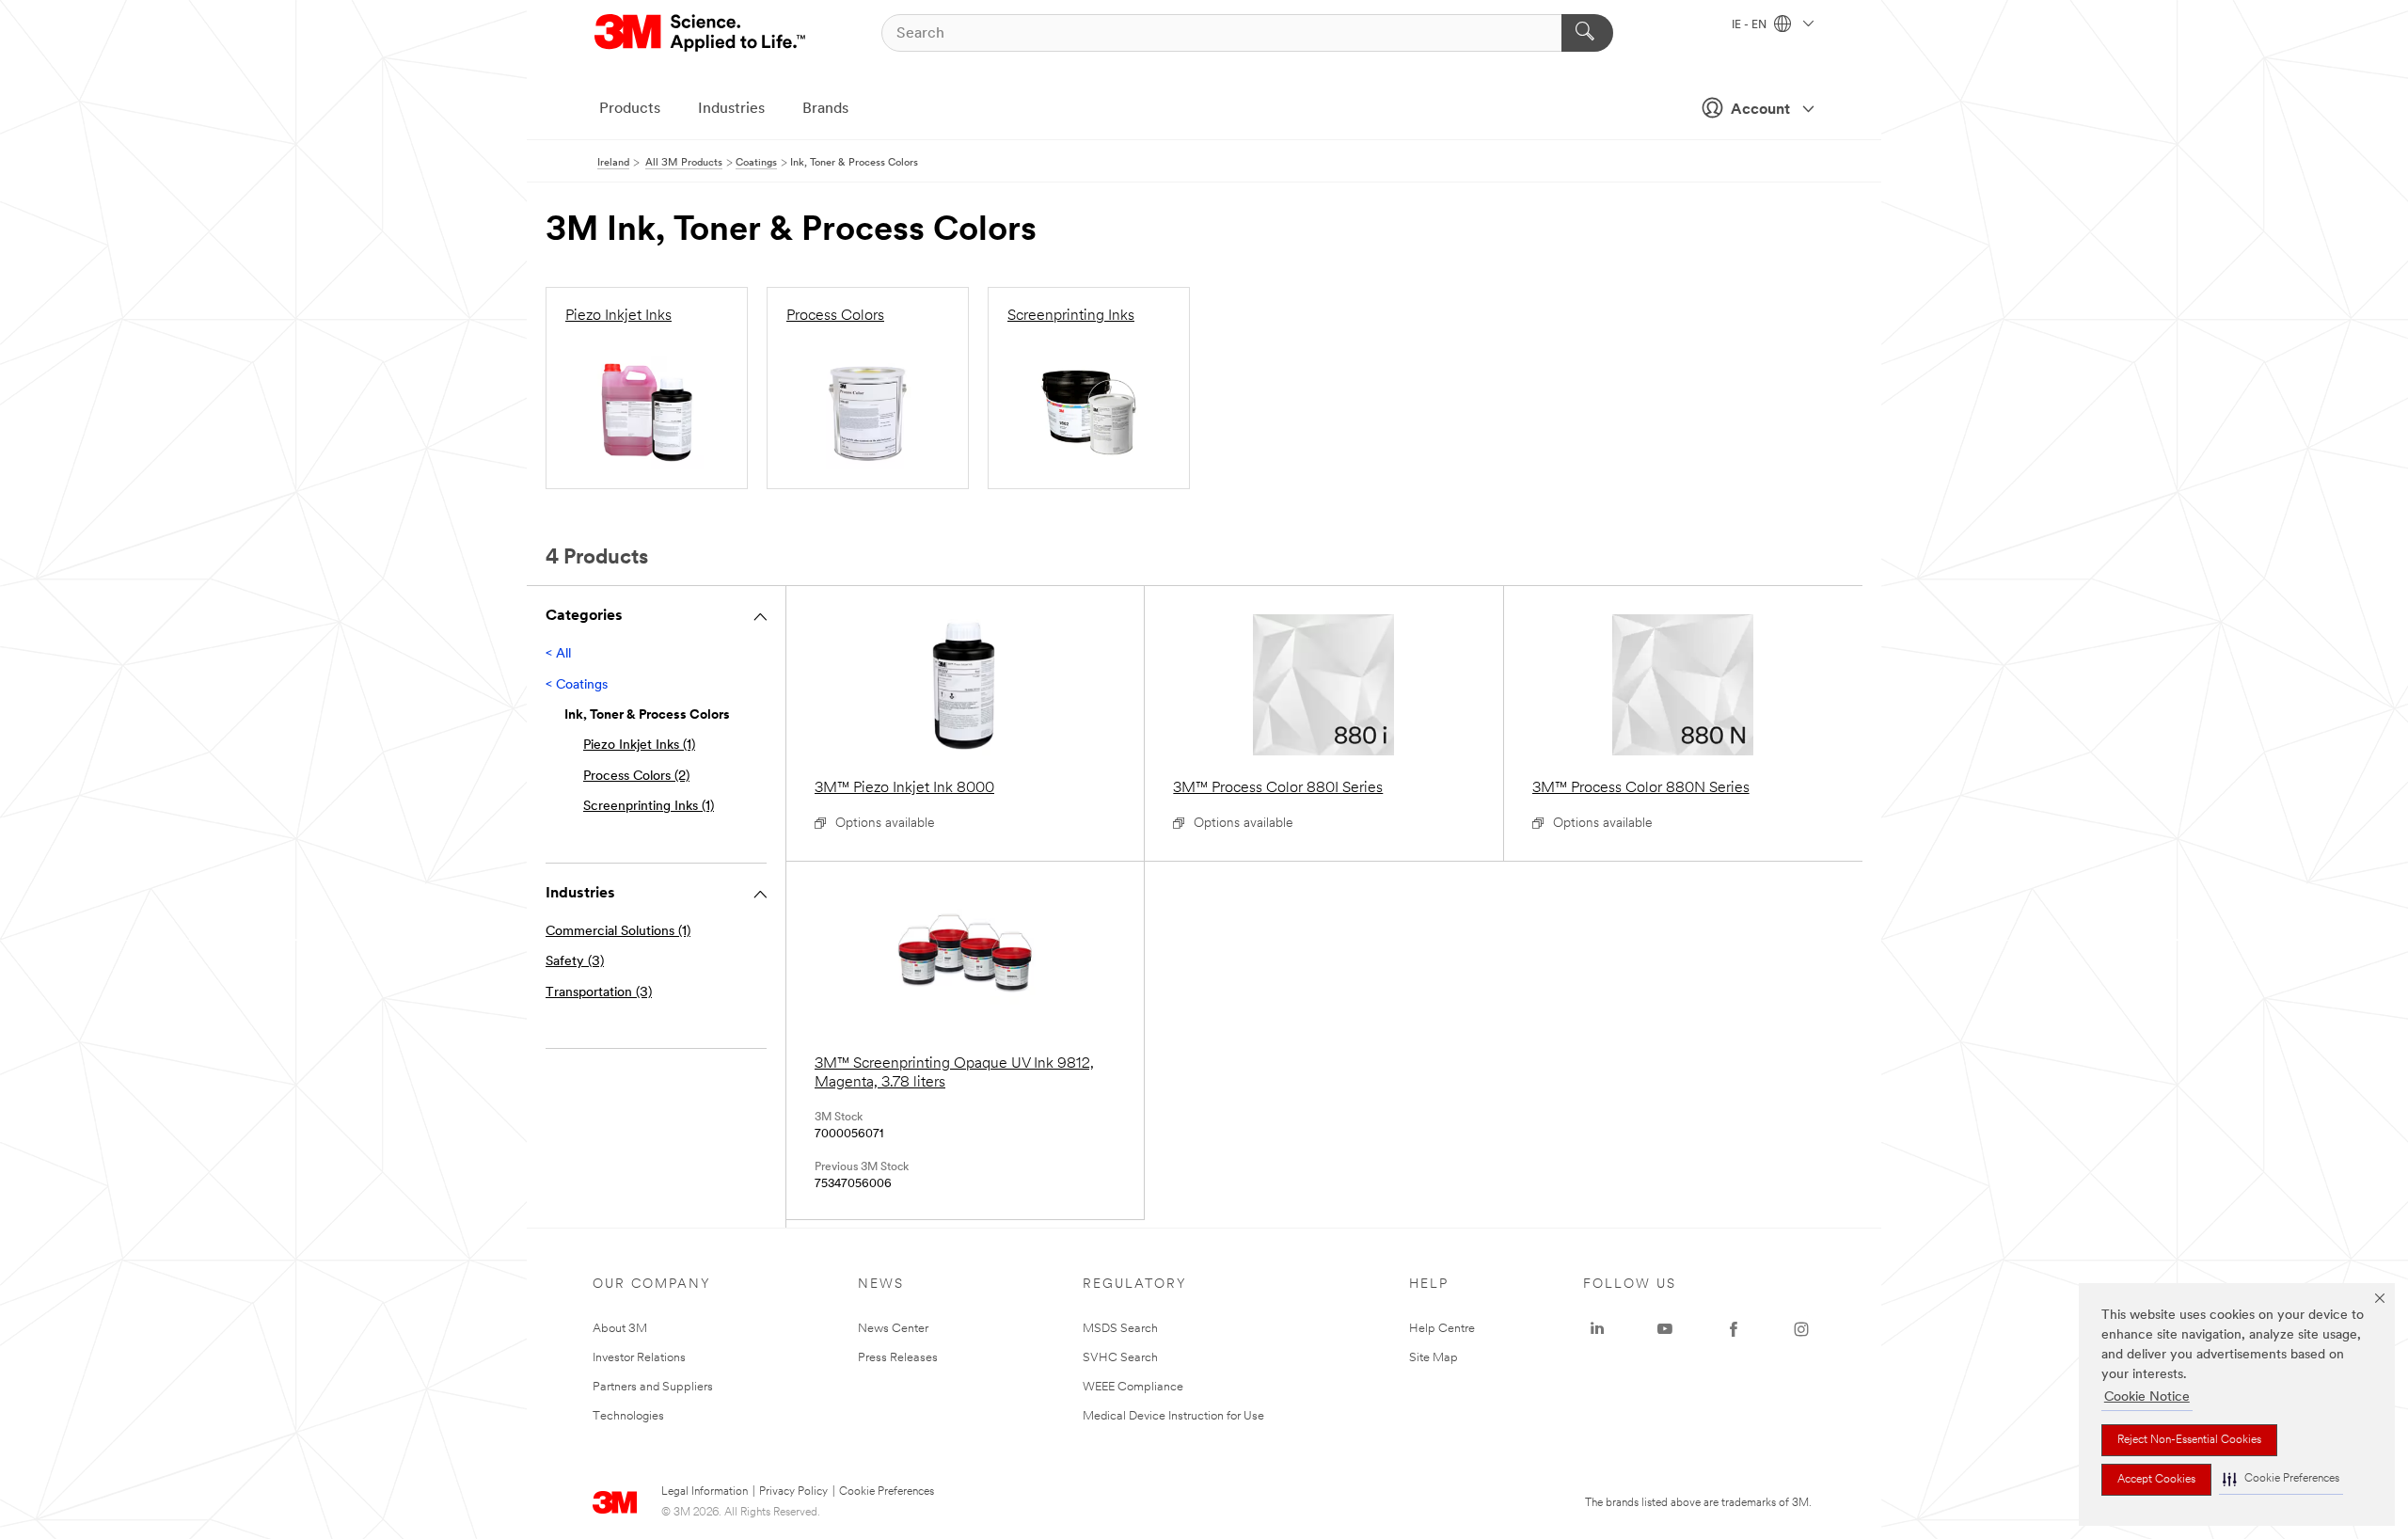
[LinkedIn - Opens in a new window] (1597, 1329)
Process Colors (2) (636, 777)
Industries (731, 109)
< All (558, 654)
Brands (825, 109)
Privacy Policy (793, 1492)
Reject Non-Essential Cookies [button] (2189, 1440)
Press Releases (898, 1358)
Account (1760, 110)
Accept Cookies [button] (2156, 1480)
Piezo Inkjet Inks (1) (639, 746)
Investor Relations (639, 1358)
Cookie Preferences (887, 1492)
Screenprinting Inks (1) (649, 807)
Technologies (628, 1416)
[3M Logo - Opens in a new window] (701, 33)
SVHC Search (1120, 1358)
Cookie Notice (2147, 1397)
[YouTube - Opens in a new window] (1665, 1329)
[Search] (1587, 33)
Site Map (1434, 1358)
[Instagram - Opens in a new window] (1801, 1329)
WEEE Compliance (1133, 1387)
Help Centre (1442, 1329)
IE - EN (1751, 25)
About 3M (620, 1329)
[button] (2281, 1479)
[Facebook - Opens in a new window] (1734, 1329)
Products (630, 109)
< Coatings (577, 685)
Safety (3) (575, 962)
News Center (893, 1329)
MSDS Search (1120, 1329)
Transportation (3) (599, 993)
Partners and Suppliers (653, 1387)
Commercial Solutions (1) (618, 932)
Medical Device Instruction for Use (1173, 1416)
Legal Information (705, 1492)
